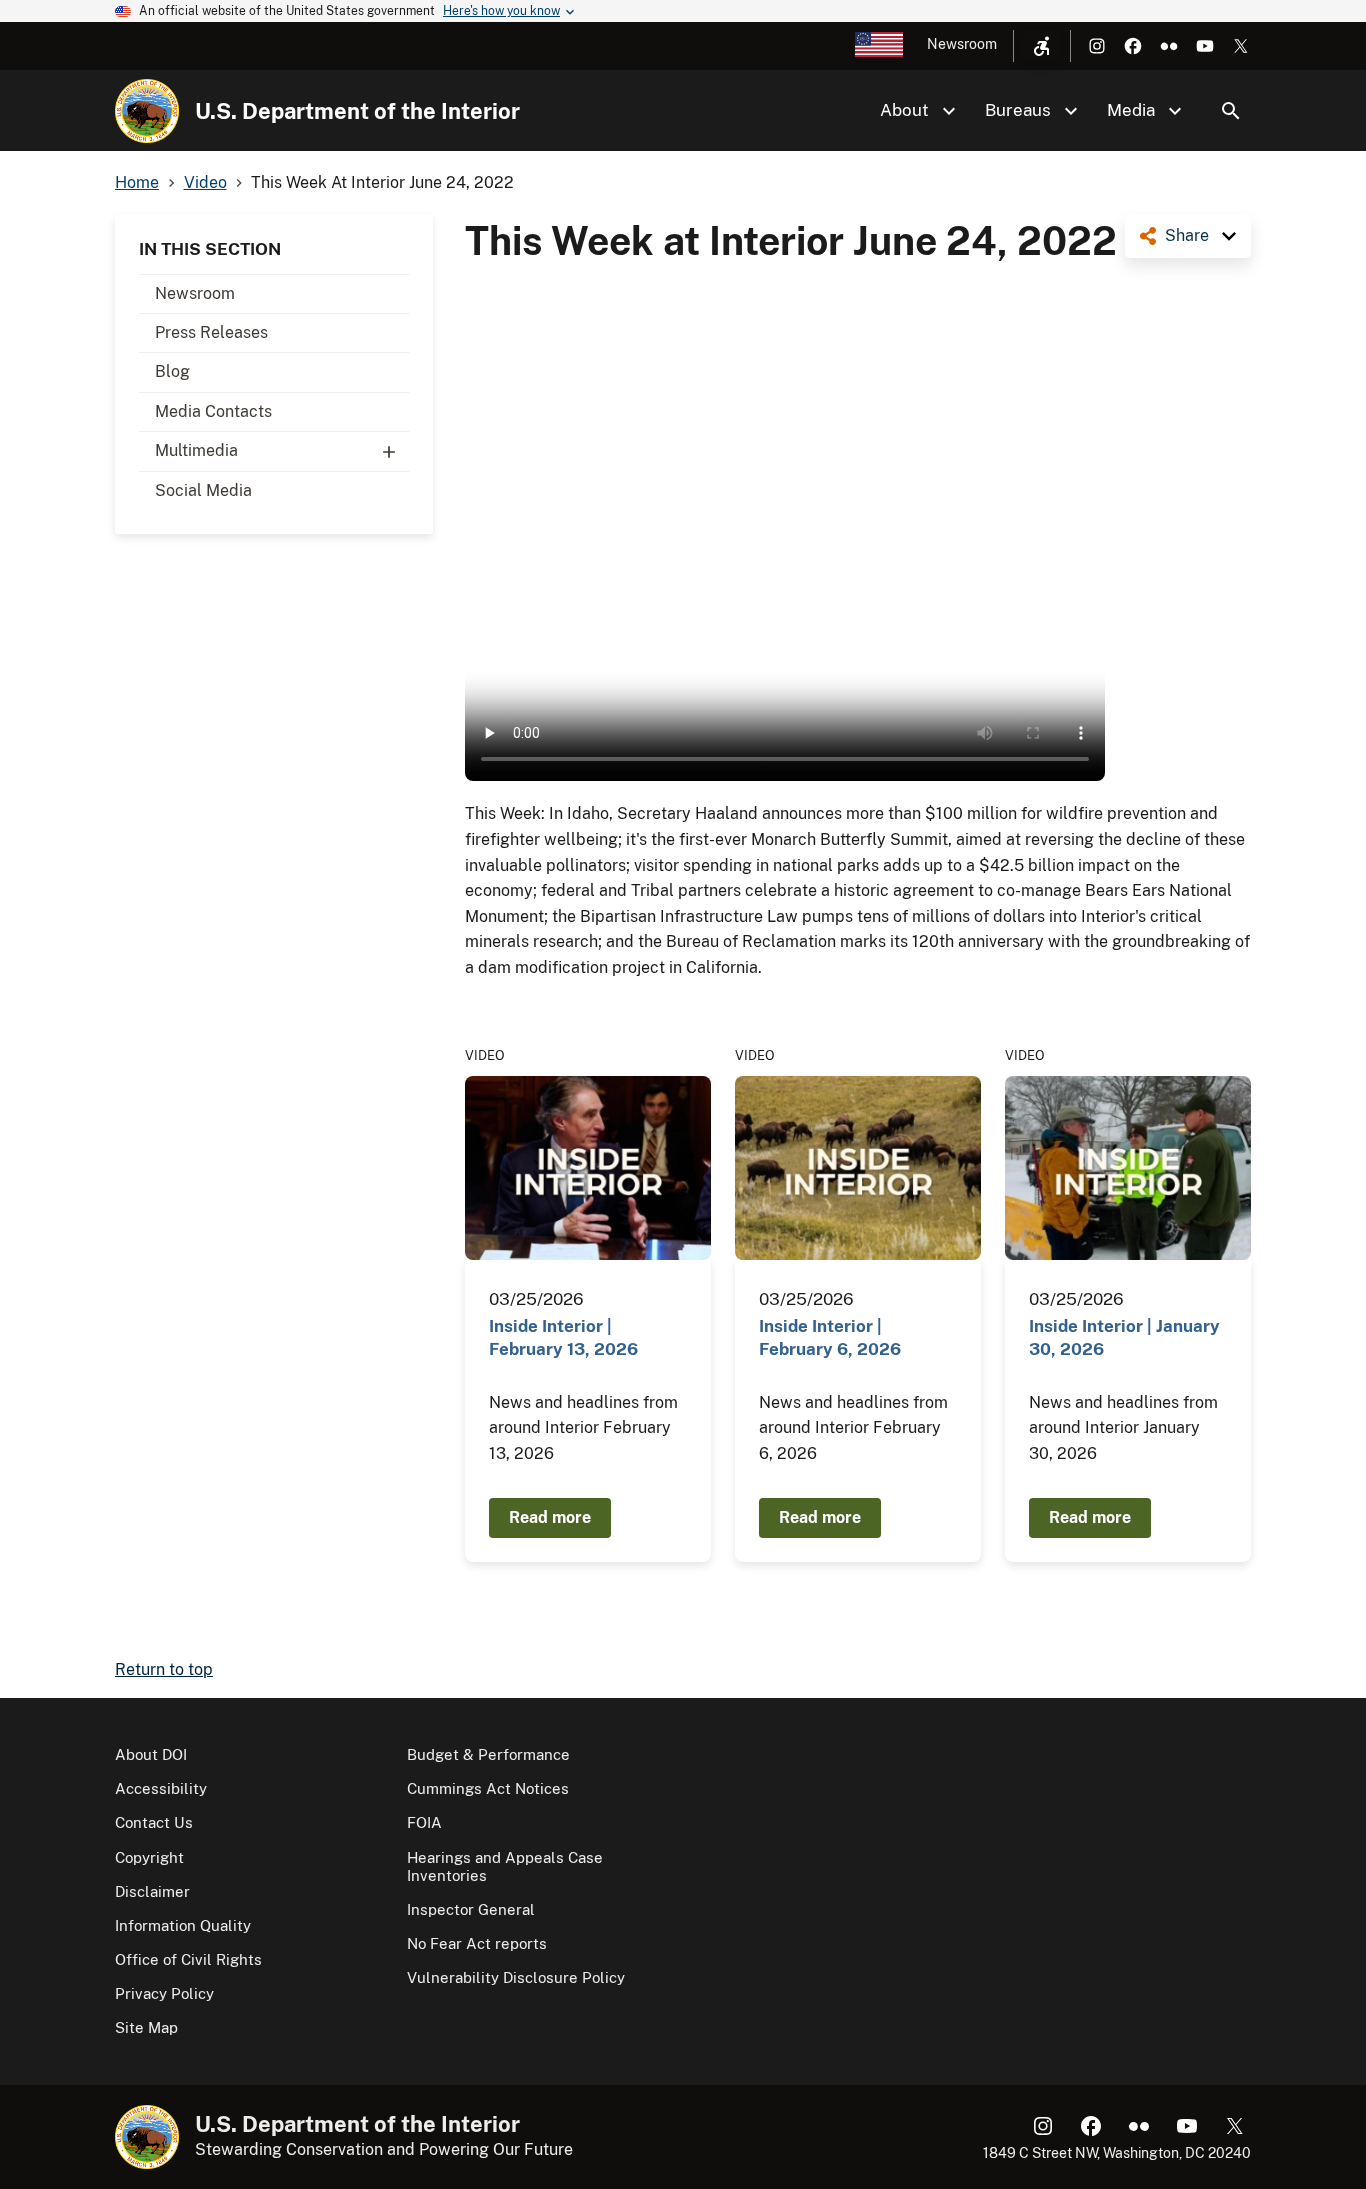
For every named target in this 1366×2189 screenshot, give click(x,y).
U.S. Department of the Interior (357, 111)
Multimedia (196, 450)
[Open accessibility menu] (1042, 46)
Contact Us (154, 1822)
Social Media (203, 490)
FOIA (424, 1822)
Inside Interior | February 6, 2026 (830, 1337)
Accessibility (161, 1788)
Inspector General (471, 1909)
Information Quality (183, 1925)
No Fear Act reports (477, 1943)
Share (1187, 235)
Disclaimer (152, 1891)
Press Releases (211, 332)
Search (1231, 111)
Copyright (149, 1857)
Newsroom (962, 44)
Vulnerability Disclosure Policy (516, 1977)
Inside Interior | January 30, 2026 (1124, 1337)
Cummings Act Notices (488, 1788)
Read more (550, 1517)
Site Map (146, 2027)
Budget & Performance (488, 1754)
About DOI (151, 1754)
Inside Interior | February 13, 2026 (563, 1337)
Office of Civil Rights (188, 1959)
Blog (172, 371)
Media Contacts (213, 411)
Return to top (164, 1669)
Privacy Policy (164, 1993)
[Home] (147, 111)
